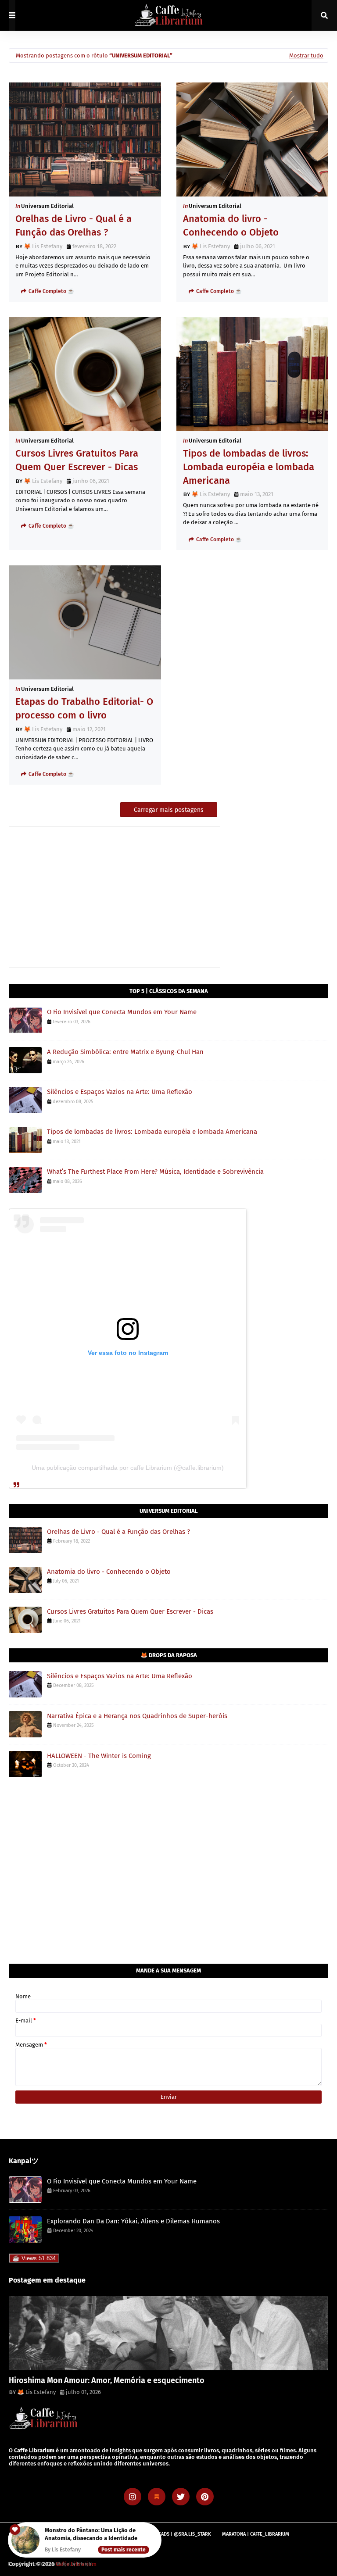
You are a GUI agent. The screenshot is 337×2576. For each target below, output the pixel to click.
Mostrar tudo (306, 55)
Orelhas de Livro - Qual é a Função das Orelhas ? (73, 225)
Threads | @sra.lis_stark (180, 2534)
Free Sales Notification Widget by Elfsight (50, 2564)
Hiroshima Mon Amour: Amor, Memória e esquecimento (107, 2380)
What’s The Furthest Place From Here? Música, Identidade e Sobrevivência (155, 1172)
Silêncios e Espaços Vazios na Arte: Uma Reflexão (120, 1092)
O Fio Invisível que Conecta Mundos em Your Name (122, 1012)
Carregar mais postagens (169, 810)
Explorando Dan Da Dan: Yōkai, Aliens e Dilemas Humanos (133, 2221)
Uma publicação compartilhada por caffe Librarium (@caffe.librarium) (128, 1468)
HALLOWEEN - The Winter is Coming (99, 1756)
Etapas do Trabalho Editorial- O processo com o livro (84, 708)
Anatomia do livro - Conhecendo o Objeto (231, 225)
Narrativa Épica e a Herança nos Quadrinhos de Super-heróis (137, 1716)
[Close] (155, 2529)
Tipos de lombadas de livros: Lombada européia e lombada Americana (249, 467)
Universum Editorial (47, 206)
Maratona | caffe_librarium (256, 2534)
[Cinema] (168, 2333)
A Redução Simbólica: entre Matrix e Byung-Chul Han (125, 1052)
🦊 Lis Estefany (43, 246)
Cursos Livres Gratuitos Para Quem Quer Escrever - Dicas (77, 460)
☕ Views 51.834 (34, 2258)
